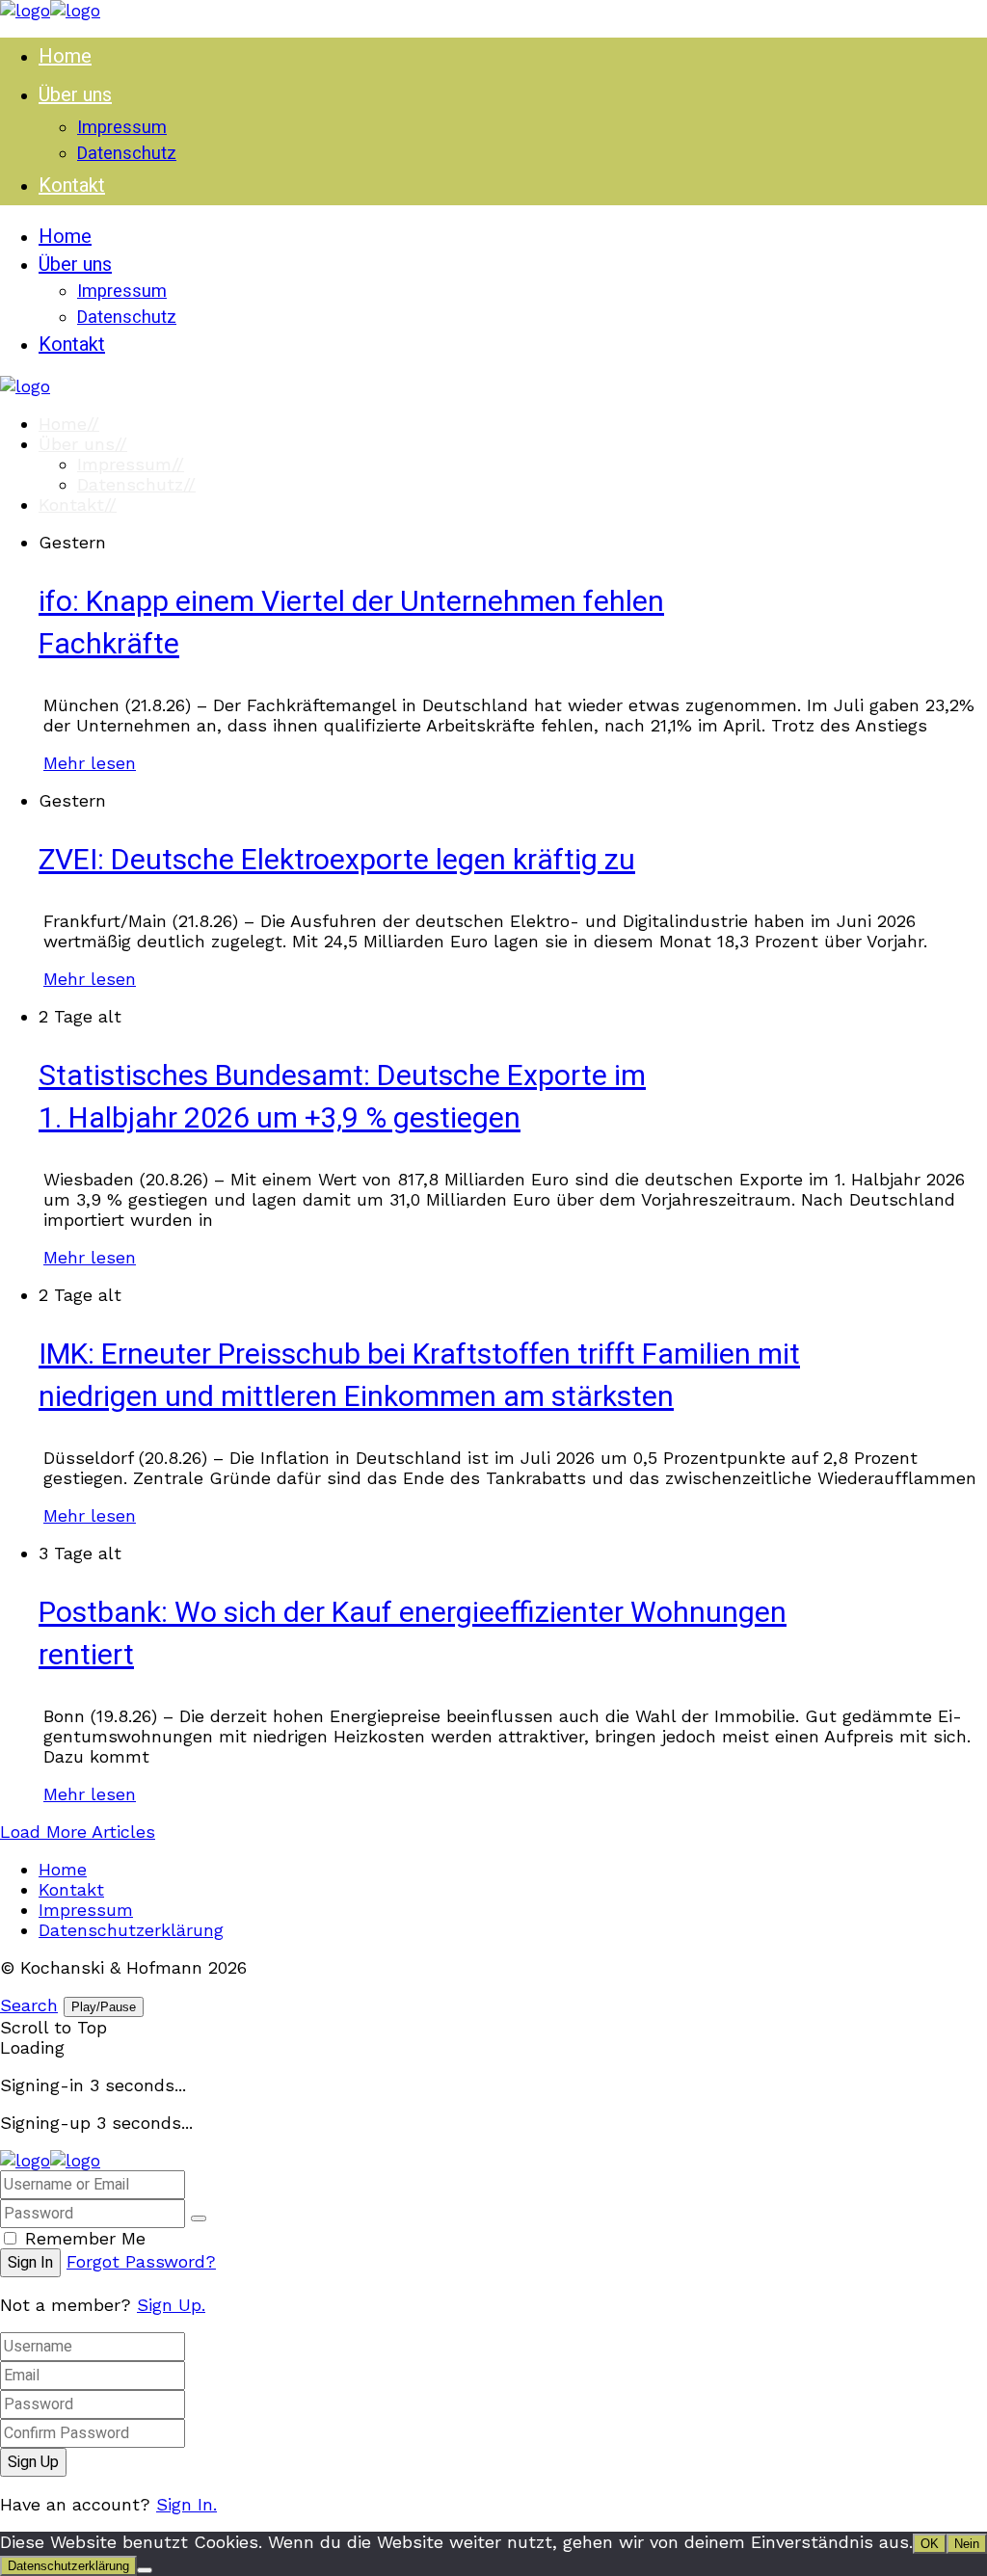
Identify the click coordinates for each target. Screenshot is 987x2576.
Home (69, 424)
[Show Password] (199, 2218)
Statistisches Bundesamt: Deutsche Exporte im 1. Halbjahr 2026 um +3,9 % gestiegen (342, 1098)
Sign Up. (171, 2305)
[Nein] (145, 2570)
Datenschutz (136, 484)
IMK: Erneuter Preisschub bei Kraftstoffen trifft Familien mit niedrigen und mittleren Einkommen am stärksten (419, 1376)
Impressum (131, 464)
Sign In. (187, 2504)
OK (930, 2544)
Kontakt (78, 505)
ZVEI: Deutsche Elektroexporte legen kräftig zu (337, 861)
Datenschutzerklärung (131, 1930)
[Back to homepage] (50, 2160)
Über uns (83, 444)
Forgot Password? (141, 2261)
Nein (967, 2544)
